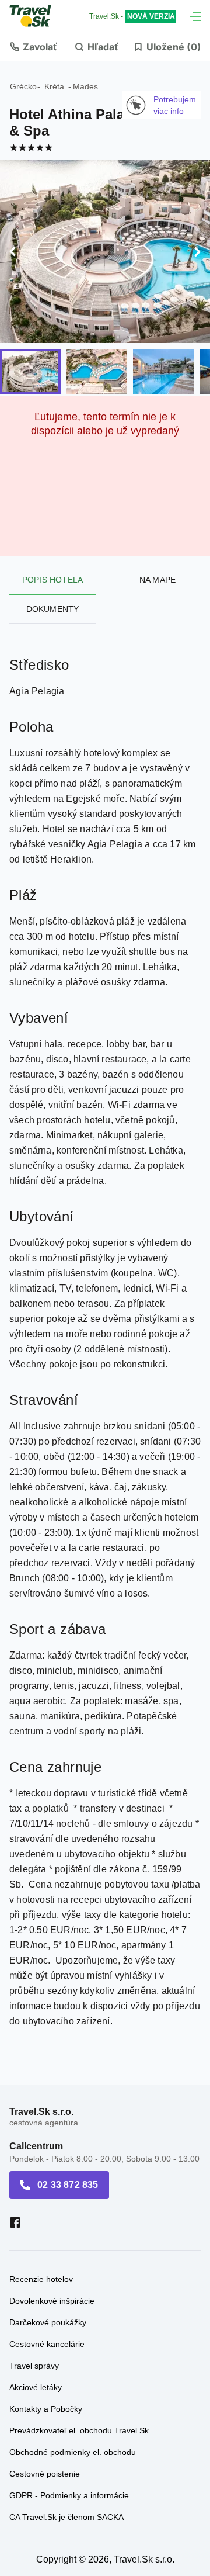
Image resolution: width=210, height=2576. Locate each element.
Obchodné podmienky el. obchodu (73, 2452)
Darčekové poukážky (48, 2322)
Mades (85, 86)
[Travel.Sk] (37, 16)
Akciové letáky (36, 2387)
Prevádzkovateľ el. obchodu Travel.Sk (79, 2430)
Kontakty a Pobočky (46, 2409)
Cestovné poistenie (45, 2474)
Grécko (23, 86)
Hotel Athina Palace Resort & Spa (98, 122)
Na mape (157, 580)
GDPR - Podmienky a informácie (69, 2495)
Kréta (54, 86)
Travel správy (34, 2366)
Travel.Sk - (132, 16)
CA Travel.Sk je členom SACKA (66, 2517)
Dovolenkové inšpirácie (52, 2301)
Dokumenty (53, 609)
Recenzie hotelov (41, 2279)
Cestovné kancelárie (47, 2344)
